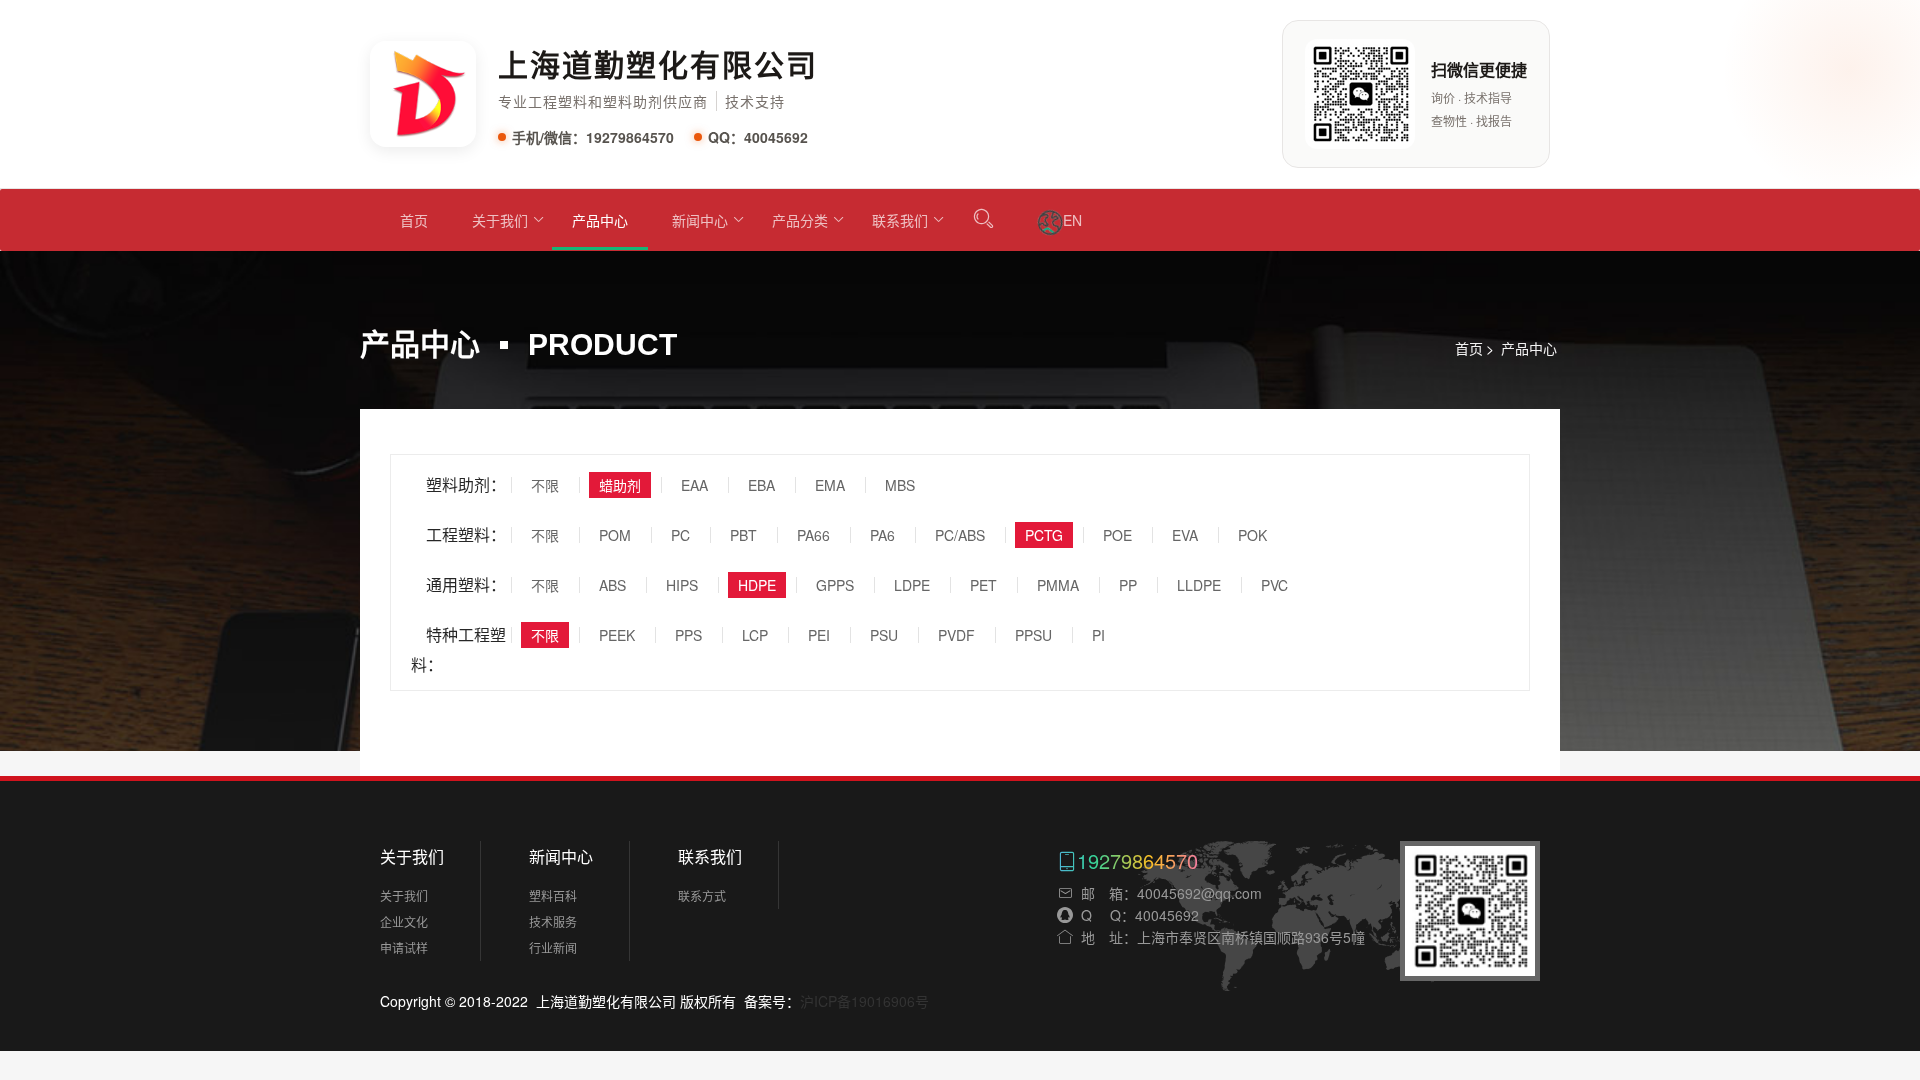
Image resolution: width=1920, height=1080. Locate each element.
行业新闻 (553, 947)
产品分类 (800, 220)
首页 (414, 220)
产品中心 (600, 220)
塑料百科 (553, 895)
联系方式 (702, 895)
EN (1072, 220)
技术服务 (553, 921)
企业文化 (404, 921)
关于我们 (500, 220)
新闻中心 (700, 220)
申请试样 (404, 947)
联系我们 (900, 220)
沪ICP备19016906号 (864, 1001)
